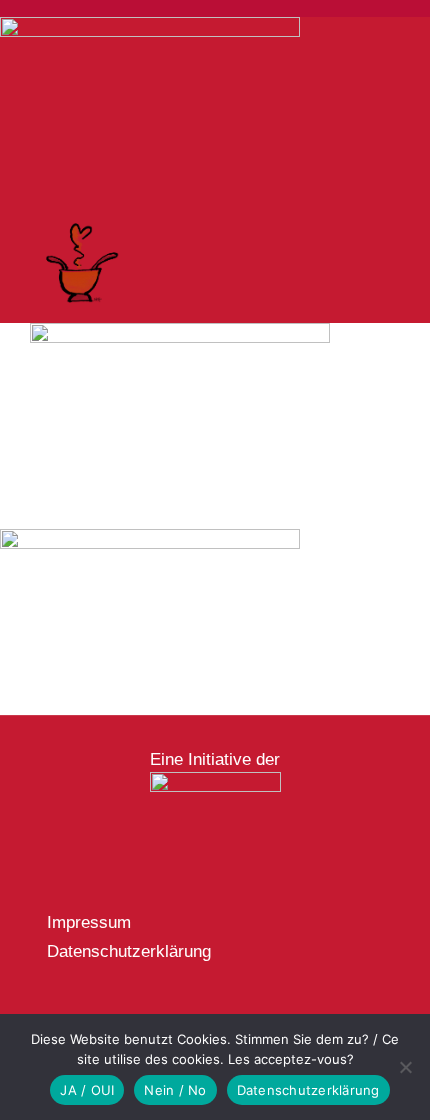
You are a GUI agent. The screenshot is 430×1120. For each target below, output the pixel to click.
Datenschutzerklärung (129, 951)
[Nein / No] (405, 1067)
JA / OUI (87, 1090)
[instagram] (85, 1012)
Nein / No (175, 1090)
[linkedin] (149, 1012)
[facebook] (53, 1012)
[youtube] (117, 1012)
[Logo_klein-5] (215, 780)
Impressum (89, 922)
